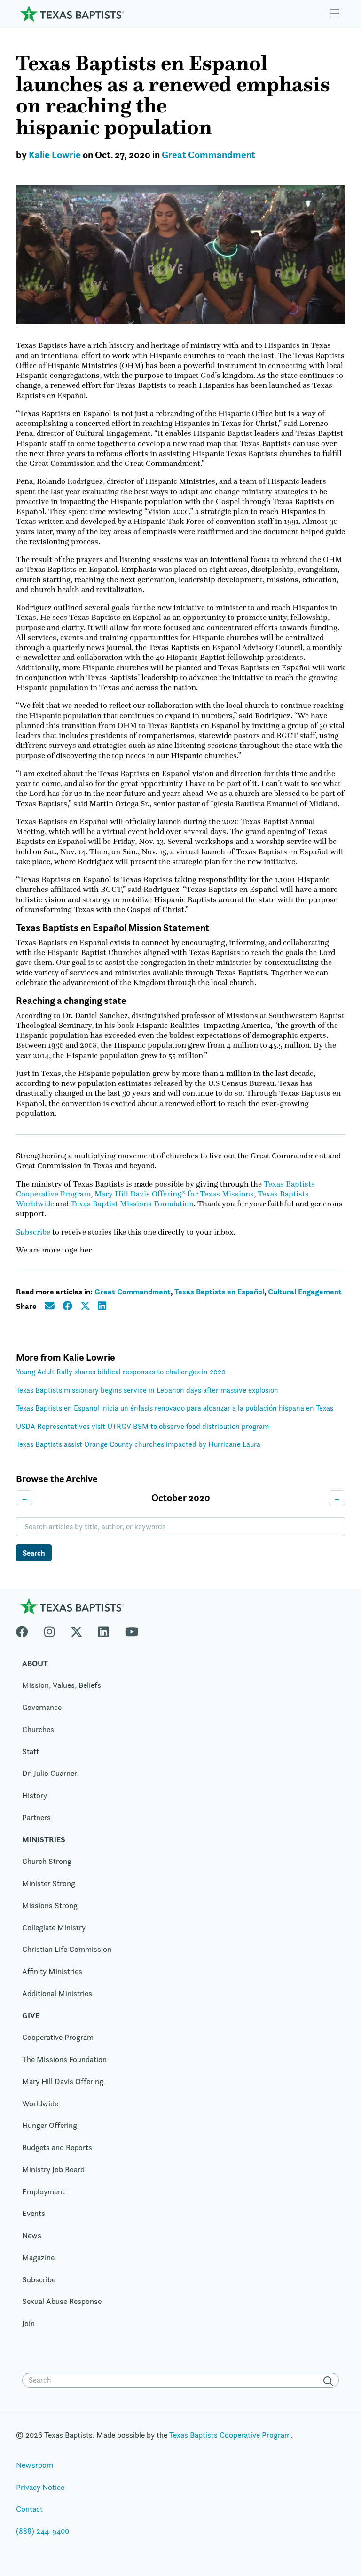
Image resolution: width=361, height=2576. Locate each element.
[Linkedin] (103, 1630)
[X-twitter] (77, 1630)
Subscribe (33, 1232)
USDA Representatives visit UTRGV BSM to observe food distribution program (142, 1426)
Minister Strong (49, 1883)
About (35, 1663)
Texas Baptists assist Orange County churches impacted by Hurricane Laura (138, 1444)
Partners (36, 1817)
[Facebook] (26, 1630)
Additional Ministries (57, 1993)
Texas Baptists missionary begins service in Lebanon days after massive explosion (147, 1390)
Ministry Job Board (53, 2169)
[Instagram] (49, 1630)
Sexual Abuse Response (62, 2301)
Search (34, 1553)
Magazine (38, 2257)
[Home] (72, 13)
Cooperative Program (58, 2037)
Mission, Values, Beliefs (62, 1685)
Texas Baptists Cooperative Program (230, 2435)
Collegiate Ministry (54, 1927)
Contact (29, 2509)
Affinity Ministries (52, 1971)
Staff (31, 1751)
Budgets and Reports (57, 2147)
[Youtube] (132, 1630)
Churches (38, 1729)
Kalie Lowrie (55, 155)
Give (31, 2015)
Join (28, 2323)
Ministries (44, 1839)
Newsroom (35, 2465)
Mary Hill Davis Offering (63, 2081)
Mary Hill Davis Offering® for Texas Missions (174, 1194)
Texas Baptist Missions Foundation (132, 1204)
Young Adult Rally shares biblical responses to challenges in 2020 (121, 1372)
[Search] (330, 2381)
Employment (43, 2191)
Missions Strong (50, 1905)
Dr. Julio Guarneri (51, 1773)
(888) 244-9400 (43, 2531)
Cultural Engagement (305, 1292)
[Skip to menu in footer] (335, 13)
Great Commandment (208, 155)
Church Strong (47, 1861)
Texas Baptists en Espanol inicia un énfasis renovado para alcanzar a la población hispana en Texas (175, 1408)
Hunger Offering (50, 2125)
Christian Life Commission (67, 1949)
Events (34, 2213)
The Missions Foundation (64, 2059)
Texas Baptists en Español (219, 1292)
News (32, 2235)
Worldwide (40, 2103)
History (35, 1795)
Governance (42, 1707)
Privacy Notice (40, 2487)
